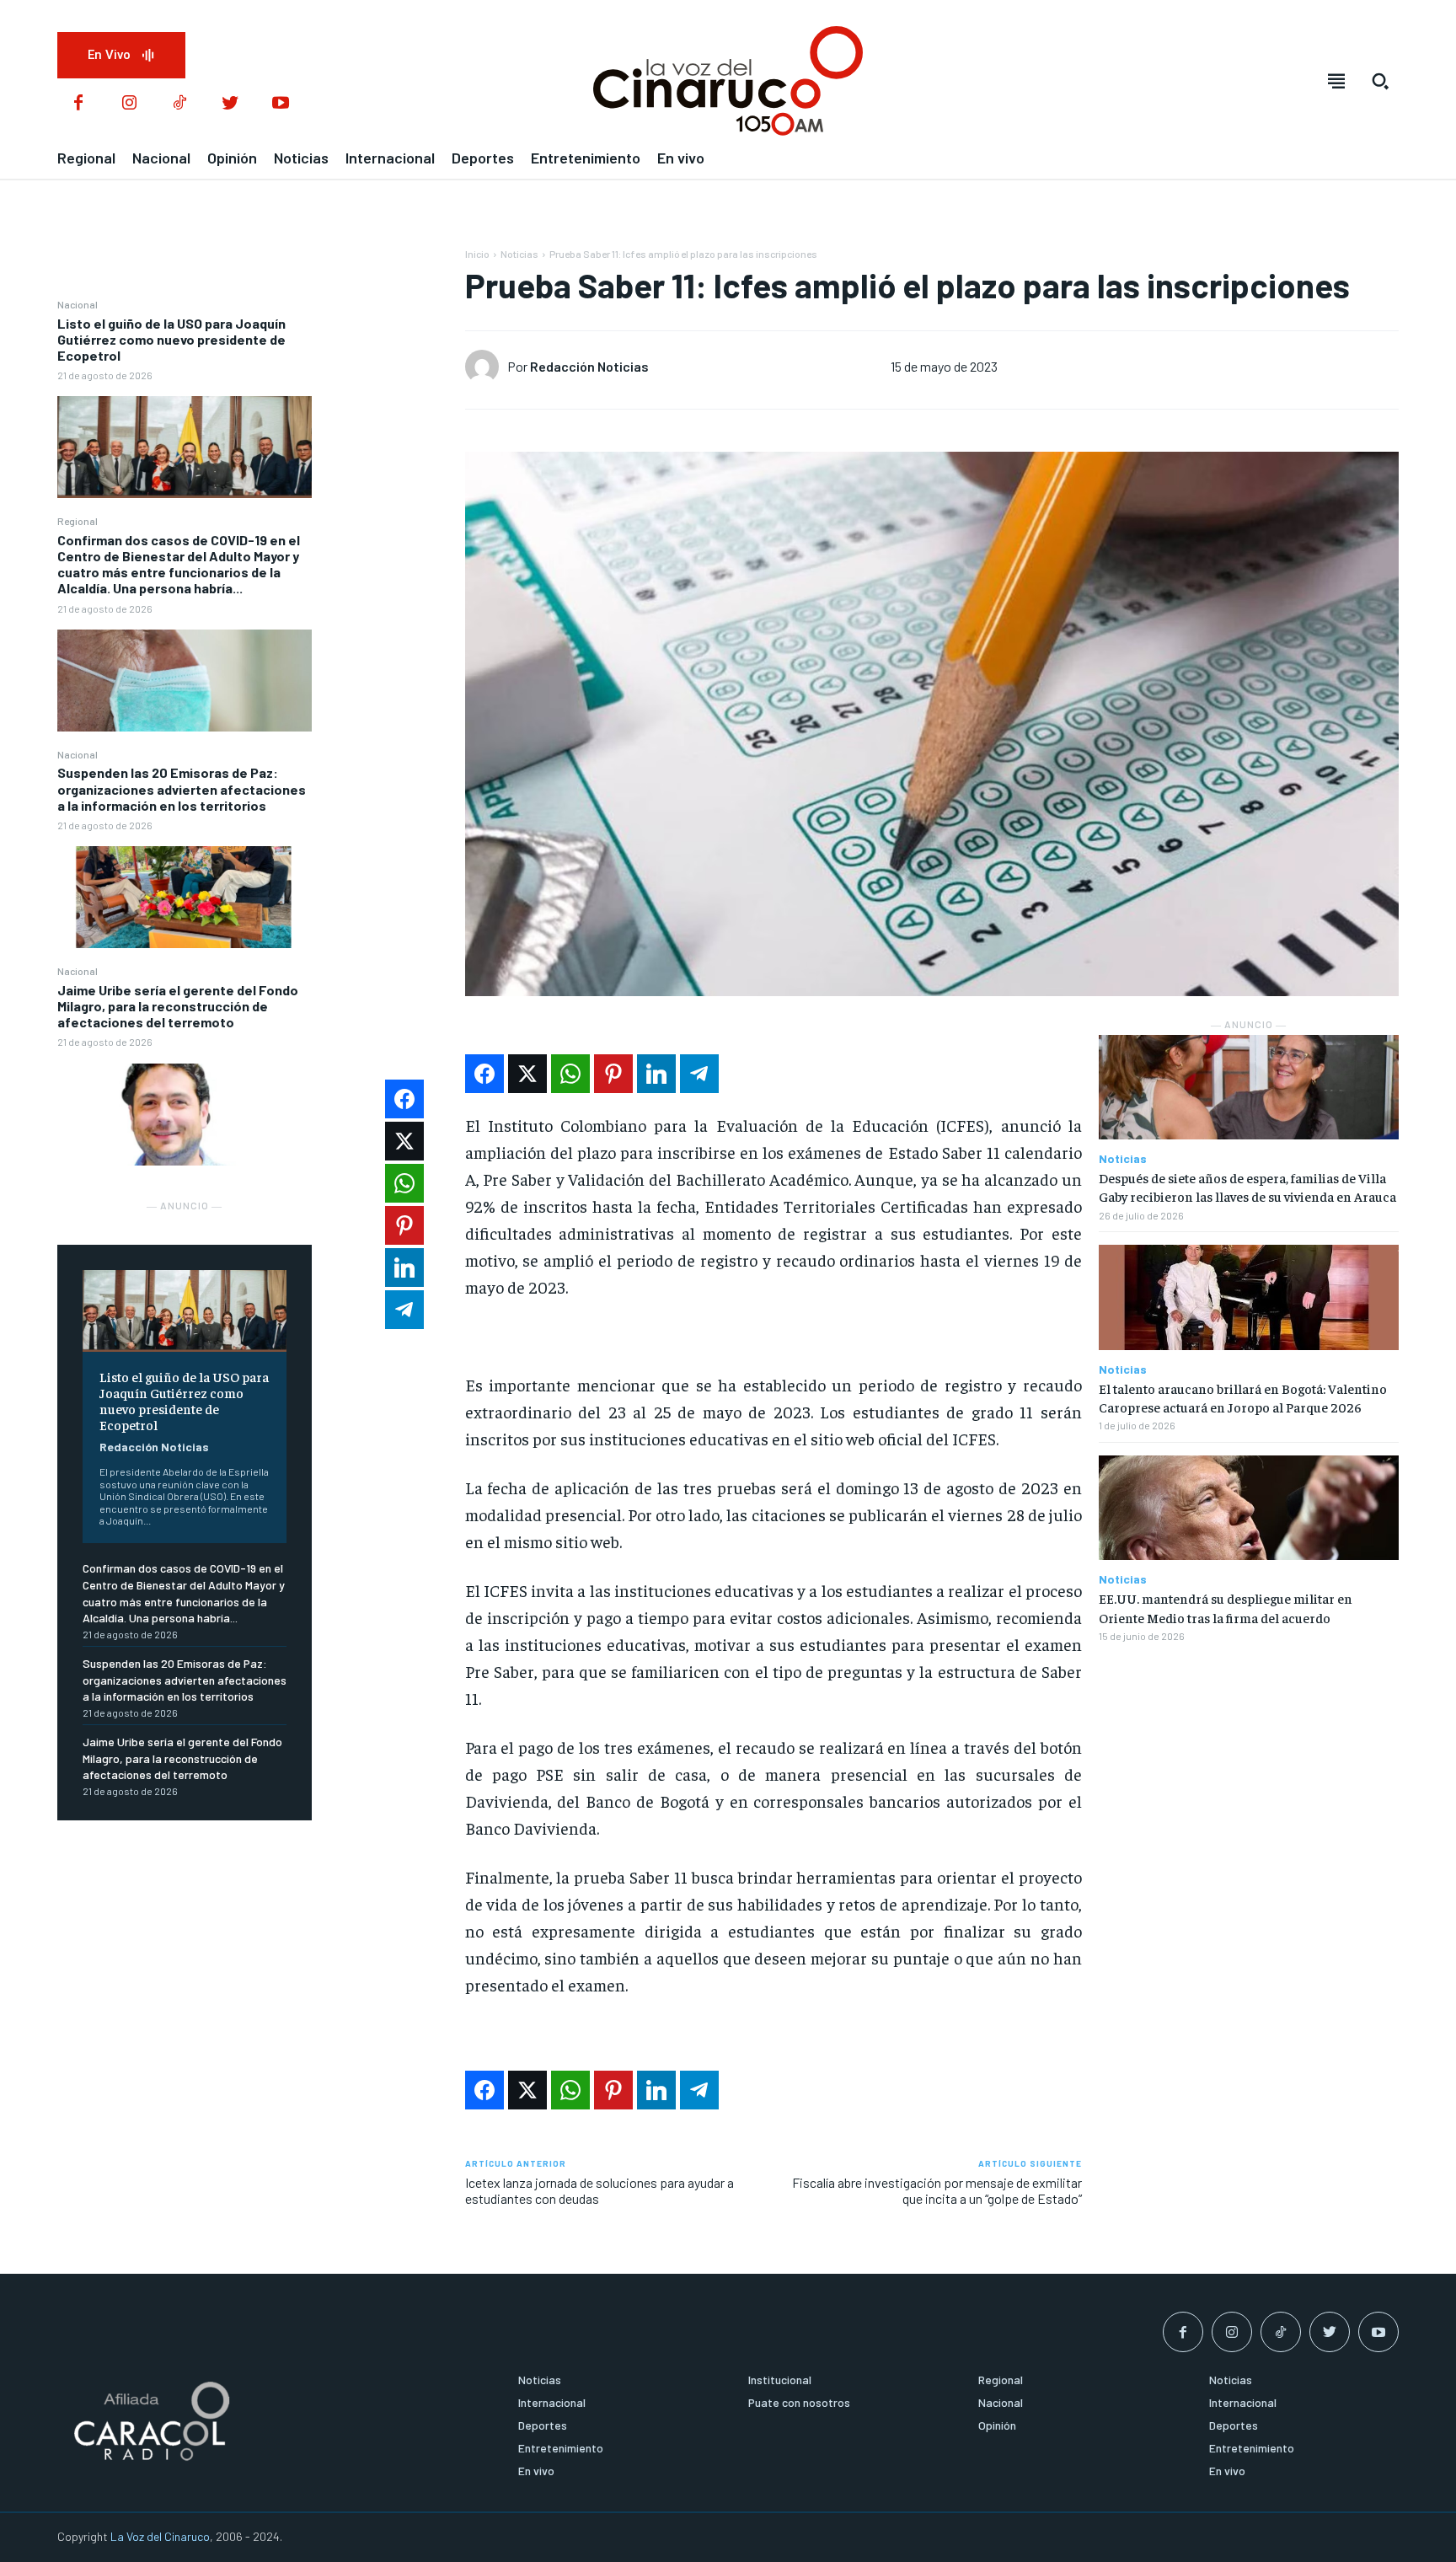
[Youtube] (281, 104)
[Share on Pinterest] (613, 1074)
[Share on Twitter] (527, 1074)
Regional (78, 521)
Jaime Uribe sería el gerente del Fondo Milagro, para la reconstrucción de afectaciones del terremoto (178, 1006)
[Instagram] (129, 104)
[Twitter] (230, 104)
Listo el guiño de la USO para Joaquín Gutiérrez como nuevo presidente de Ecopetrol (171, 339)
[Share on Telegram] (699, 1074)
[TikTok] (179, 104)
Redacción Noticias (154, 1447)
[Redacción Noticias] (486, 367)
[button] (1380, 81)
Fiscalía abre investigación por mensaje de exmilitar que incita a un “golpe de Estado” (937, 2190)
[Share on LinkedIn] (656, 1074)
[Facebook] (78, 104)
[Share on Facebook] (484, 1074)
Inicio (477, 254)
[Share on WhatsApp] (570, 1074)
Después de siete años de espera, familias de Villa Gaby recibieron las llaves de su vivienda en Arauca (1247, 1187)
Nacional (78, 304)
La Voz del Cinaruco (160, 2536)
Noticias (519, 254)
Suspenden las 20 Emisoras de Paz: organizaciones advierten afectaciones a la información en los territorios (182, 788)
